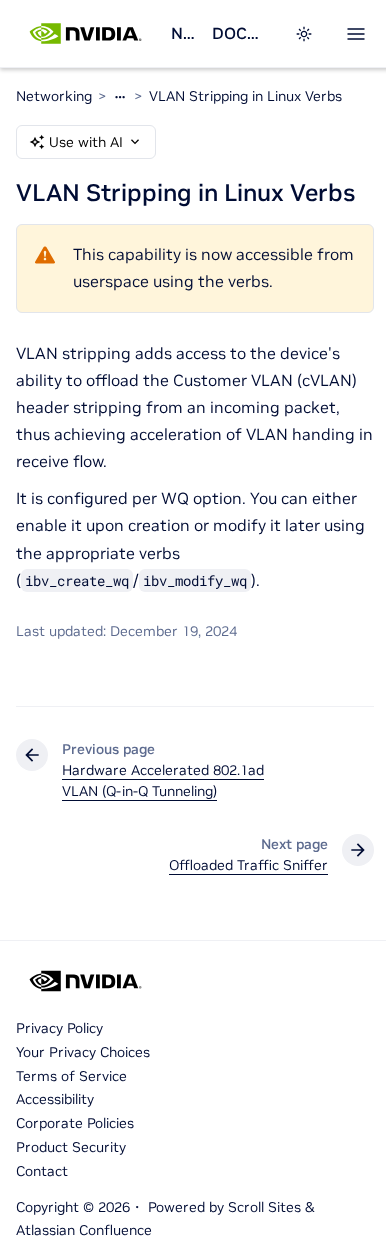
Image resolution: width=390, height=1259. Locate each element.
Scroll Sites (264, 1207)
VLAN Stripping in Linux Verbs (245, 96)
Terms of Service (71, 1076)
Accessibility (55, 1099)
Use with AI (86, 142)
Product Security (71, 1147)
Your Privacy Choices (83, 1052)
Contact (42, 1171)
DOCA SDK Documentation (241, 33)
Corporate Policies (75, 1123)
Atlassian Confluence (84, 1230)
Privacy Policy (59, 1028)
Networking (183, 33)
